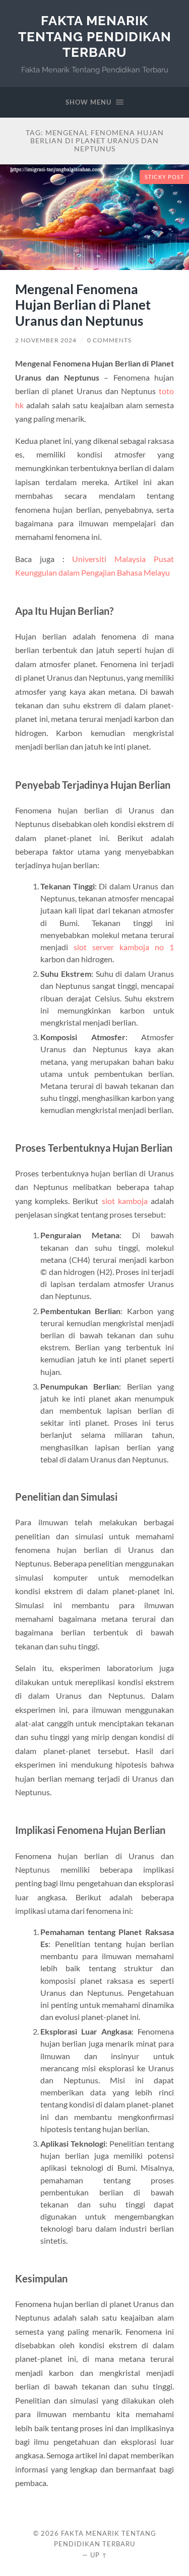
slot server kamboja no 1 (124, 947)
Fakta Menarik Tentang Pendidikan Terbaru (95, 36)
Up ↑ (99, 2555)
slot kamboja (125, 1201)
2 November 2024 (46, 340)
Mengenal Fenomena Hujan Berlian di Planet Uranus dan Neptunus (83, 305)
